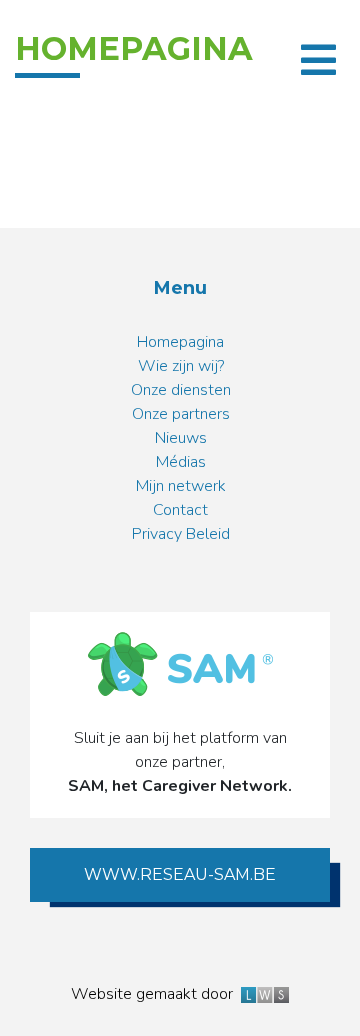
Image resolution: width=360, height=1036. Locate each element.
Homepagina (180, 342)
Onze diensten (181, 390)
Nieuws (181, 438)
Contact (180, 510)
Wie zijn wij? (181, 366)
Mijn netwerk (181, 486)
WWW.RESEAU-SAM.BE (180, 874)
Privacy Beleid (181, 534)
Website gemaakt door (156, 994)
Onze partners (181, 414)
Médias (181, 462)
